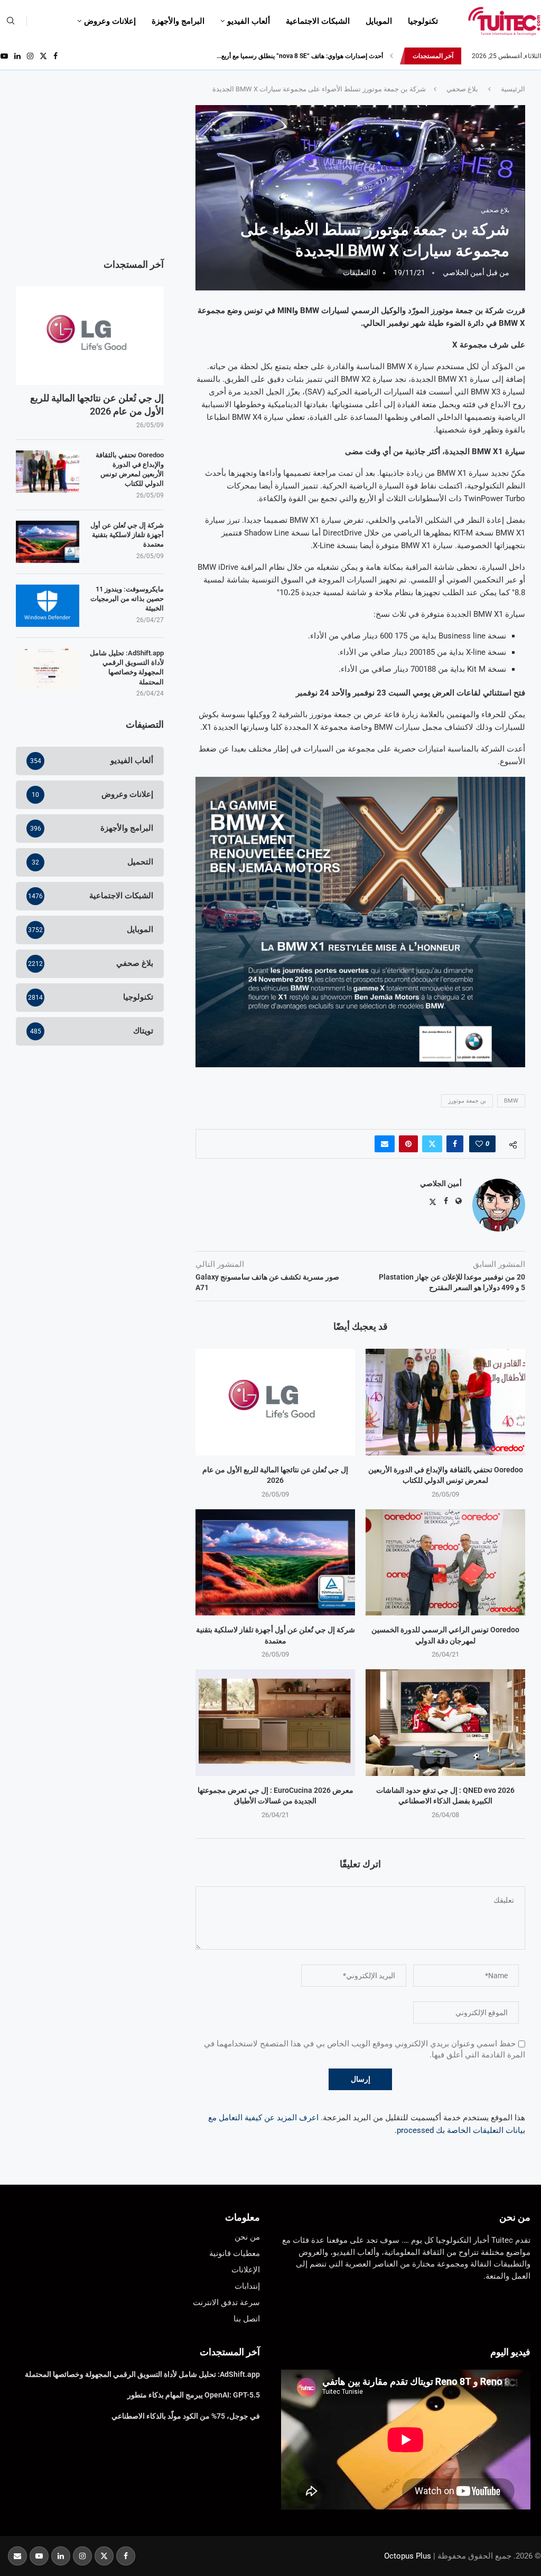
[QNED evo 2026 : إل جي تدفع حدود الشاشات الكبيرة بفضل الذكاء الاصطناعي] (445, 1722)
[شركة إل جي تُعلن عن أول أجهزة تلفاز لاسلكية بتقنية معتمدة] (275, 1562)
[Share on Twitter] (432, 1144)
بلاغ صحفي (462, 89)
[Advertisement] (90, 171)
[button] (391, 56)
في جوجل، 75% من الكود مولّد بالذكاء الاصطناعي (186, 2416)
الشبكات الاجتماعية (318, 21)
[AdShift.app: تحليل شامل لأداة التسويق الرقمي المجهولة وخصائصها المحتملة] (48, 670)
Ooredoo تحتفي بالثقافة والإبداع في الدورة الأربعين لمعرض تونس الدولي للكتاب (130, 469)
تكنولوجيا (423, 21)
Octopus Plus (408, 2556)
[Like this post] (479, 1144)
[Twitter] (43, 56)
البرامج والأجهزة (178, 21)
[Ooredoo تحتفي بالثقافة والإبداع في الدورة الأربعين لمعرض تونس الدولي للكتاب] (445, 1402)
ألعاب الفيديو (249, 21)
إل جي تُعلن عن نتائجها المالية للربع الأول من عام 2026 (97, 405)
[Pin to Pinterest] (408, 1144)
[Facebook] (55, 56)
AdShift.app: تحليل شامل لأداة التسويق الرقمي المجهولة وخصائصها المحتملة (127, 667)
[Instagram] (30, 56)
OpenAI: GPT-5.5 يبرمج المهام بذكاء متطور (194, 2395)
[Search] (11, 21)
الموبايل (379, 21)
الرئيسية (513, 89)
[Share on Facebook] (455, 1144)
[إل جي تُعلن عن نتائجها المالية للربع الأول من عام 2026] (275, 1402)
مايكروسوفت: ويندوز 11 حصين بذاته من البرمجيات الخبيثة (127, 599)
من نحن (515, 2217)
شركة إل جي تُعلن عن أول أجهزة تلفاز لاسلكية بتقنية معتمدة (127, 535)
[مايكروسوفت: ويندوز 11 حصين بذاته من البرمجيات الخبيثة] (48, 606)
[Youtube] (4, 56)
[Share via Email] (385, 1144)
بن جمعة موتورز (467, 1101)
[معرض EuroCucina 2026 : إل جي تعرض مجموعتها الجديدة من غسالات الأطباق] (275, 1722)
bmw (511, 1101)
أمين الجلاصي (464, 272)
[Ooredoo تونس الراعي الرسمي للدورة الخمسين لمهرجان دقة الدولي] (445, 1562)
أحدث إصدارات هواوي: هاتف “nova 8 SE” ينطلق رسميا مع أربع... (300, 56)
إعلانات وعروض (110, 21)
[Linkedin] (17, 56)
